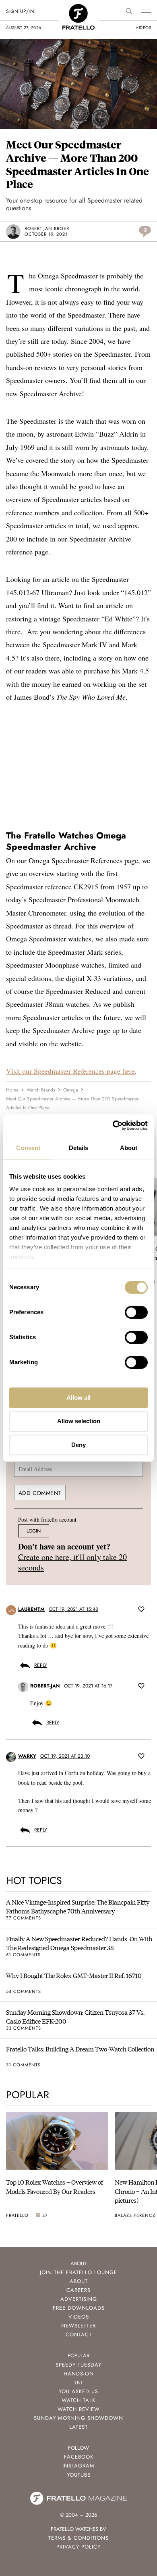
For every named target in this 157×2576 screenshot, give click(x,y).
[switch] (136, 1312)
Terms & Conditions (78, 2538)
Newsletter (78, 2326)
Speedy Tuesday (78, 2365)
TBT (78, 2383)
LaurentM (31, 1610)
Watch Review (79, 2409)
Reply (41, 1665)
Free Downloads (79, 2308)
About (79, 2281)
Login (34, 1531)
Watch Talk (78, 2400)
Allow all (78, 1398)
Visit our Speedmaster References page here (70, 1071)
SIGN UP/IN (20, 11)
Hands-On (79, 2374)
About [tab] (129, 1148)
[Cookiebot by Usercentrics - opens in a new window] (113, 1125)
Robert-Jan (45, 1686)
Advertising (79, 2299)
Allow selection (79, 1421)
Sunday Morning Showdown (78, 2418)
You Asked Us (78, 2391)
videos (143, 28)
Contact (79, 2334)
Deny (78, 1445)
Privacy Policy (78, 2547)
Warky (27, 1756)
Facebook (79, 2457)
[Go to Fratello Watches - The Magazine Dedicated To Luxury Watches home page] (78, 8)
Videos (79, 2317)
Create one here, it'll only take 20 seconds (72, 1563)
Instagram (78, 2466)
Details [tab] (79, 1148)
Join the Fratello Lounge (78, 2272)
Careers (78, 2290)
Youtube (79, 2475)
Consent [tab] (28, 1148)
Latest (78, 2427)
